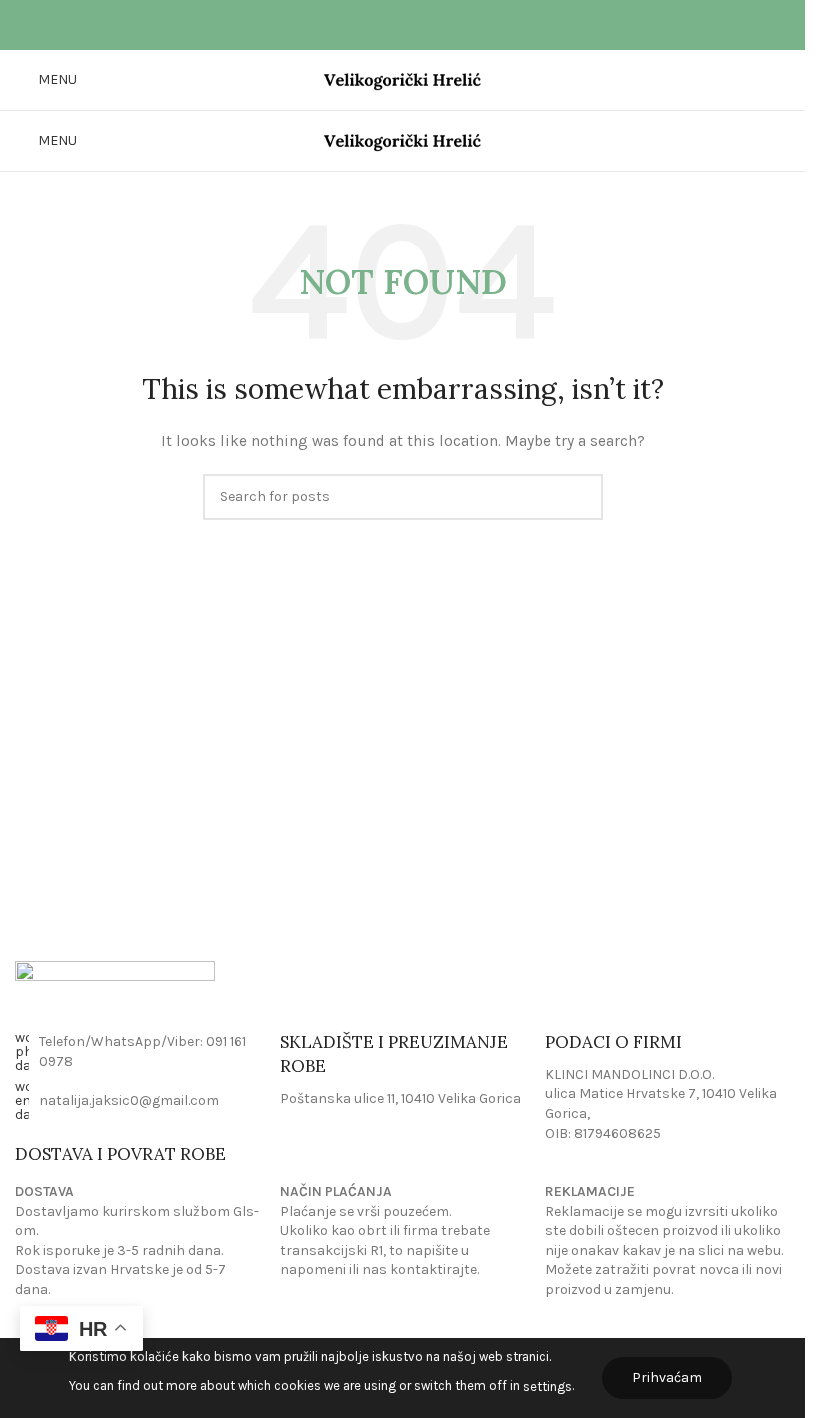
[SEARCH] (580, 497)
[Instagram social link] (415, 25)
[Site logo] (402, 78)
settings (547, 1386)
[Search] (782, 80)
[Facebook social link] (391, 25)
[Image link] (115, 984)
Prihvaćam (667, 1377)
